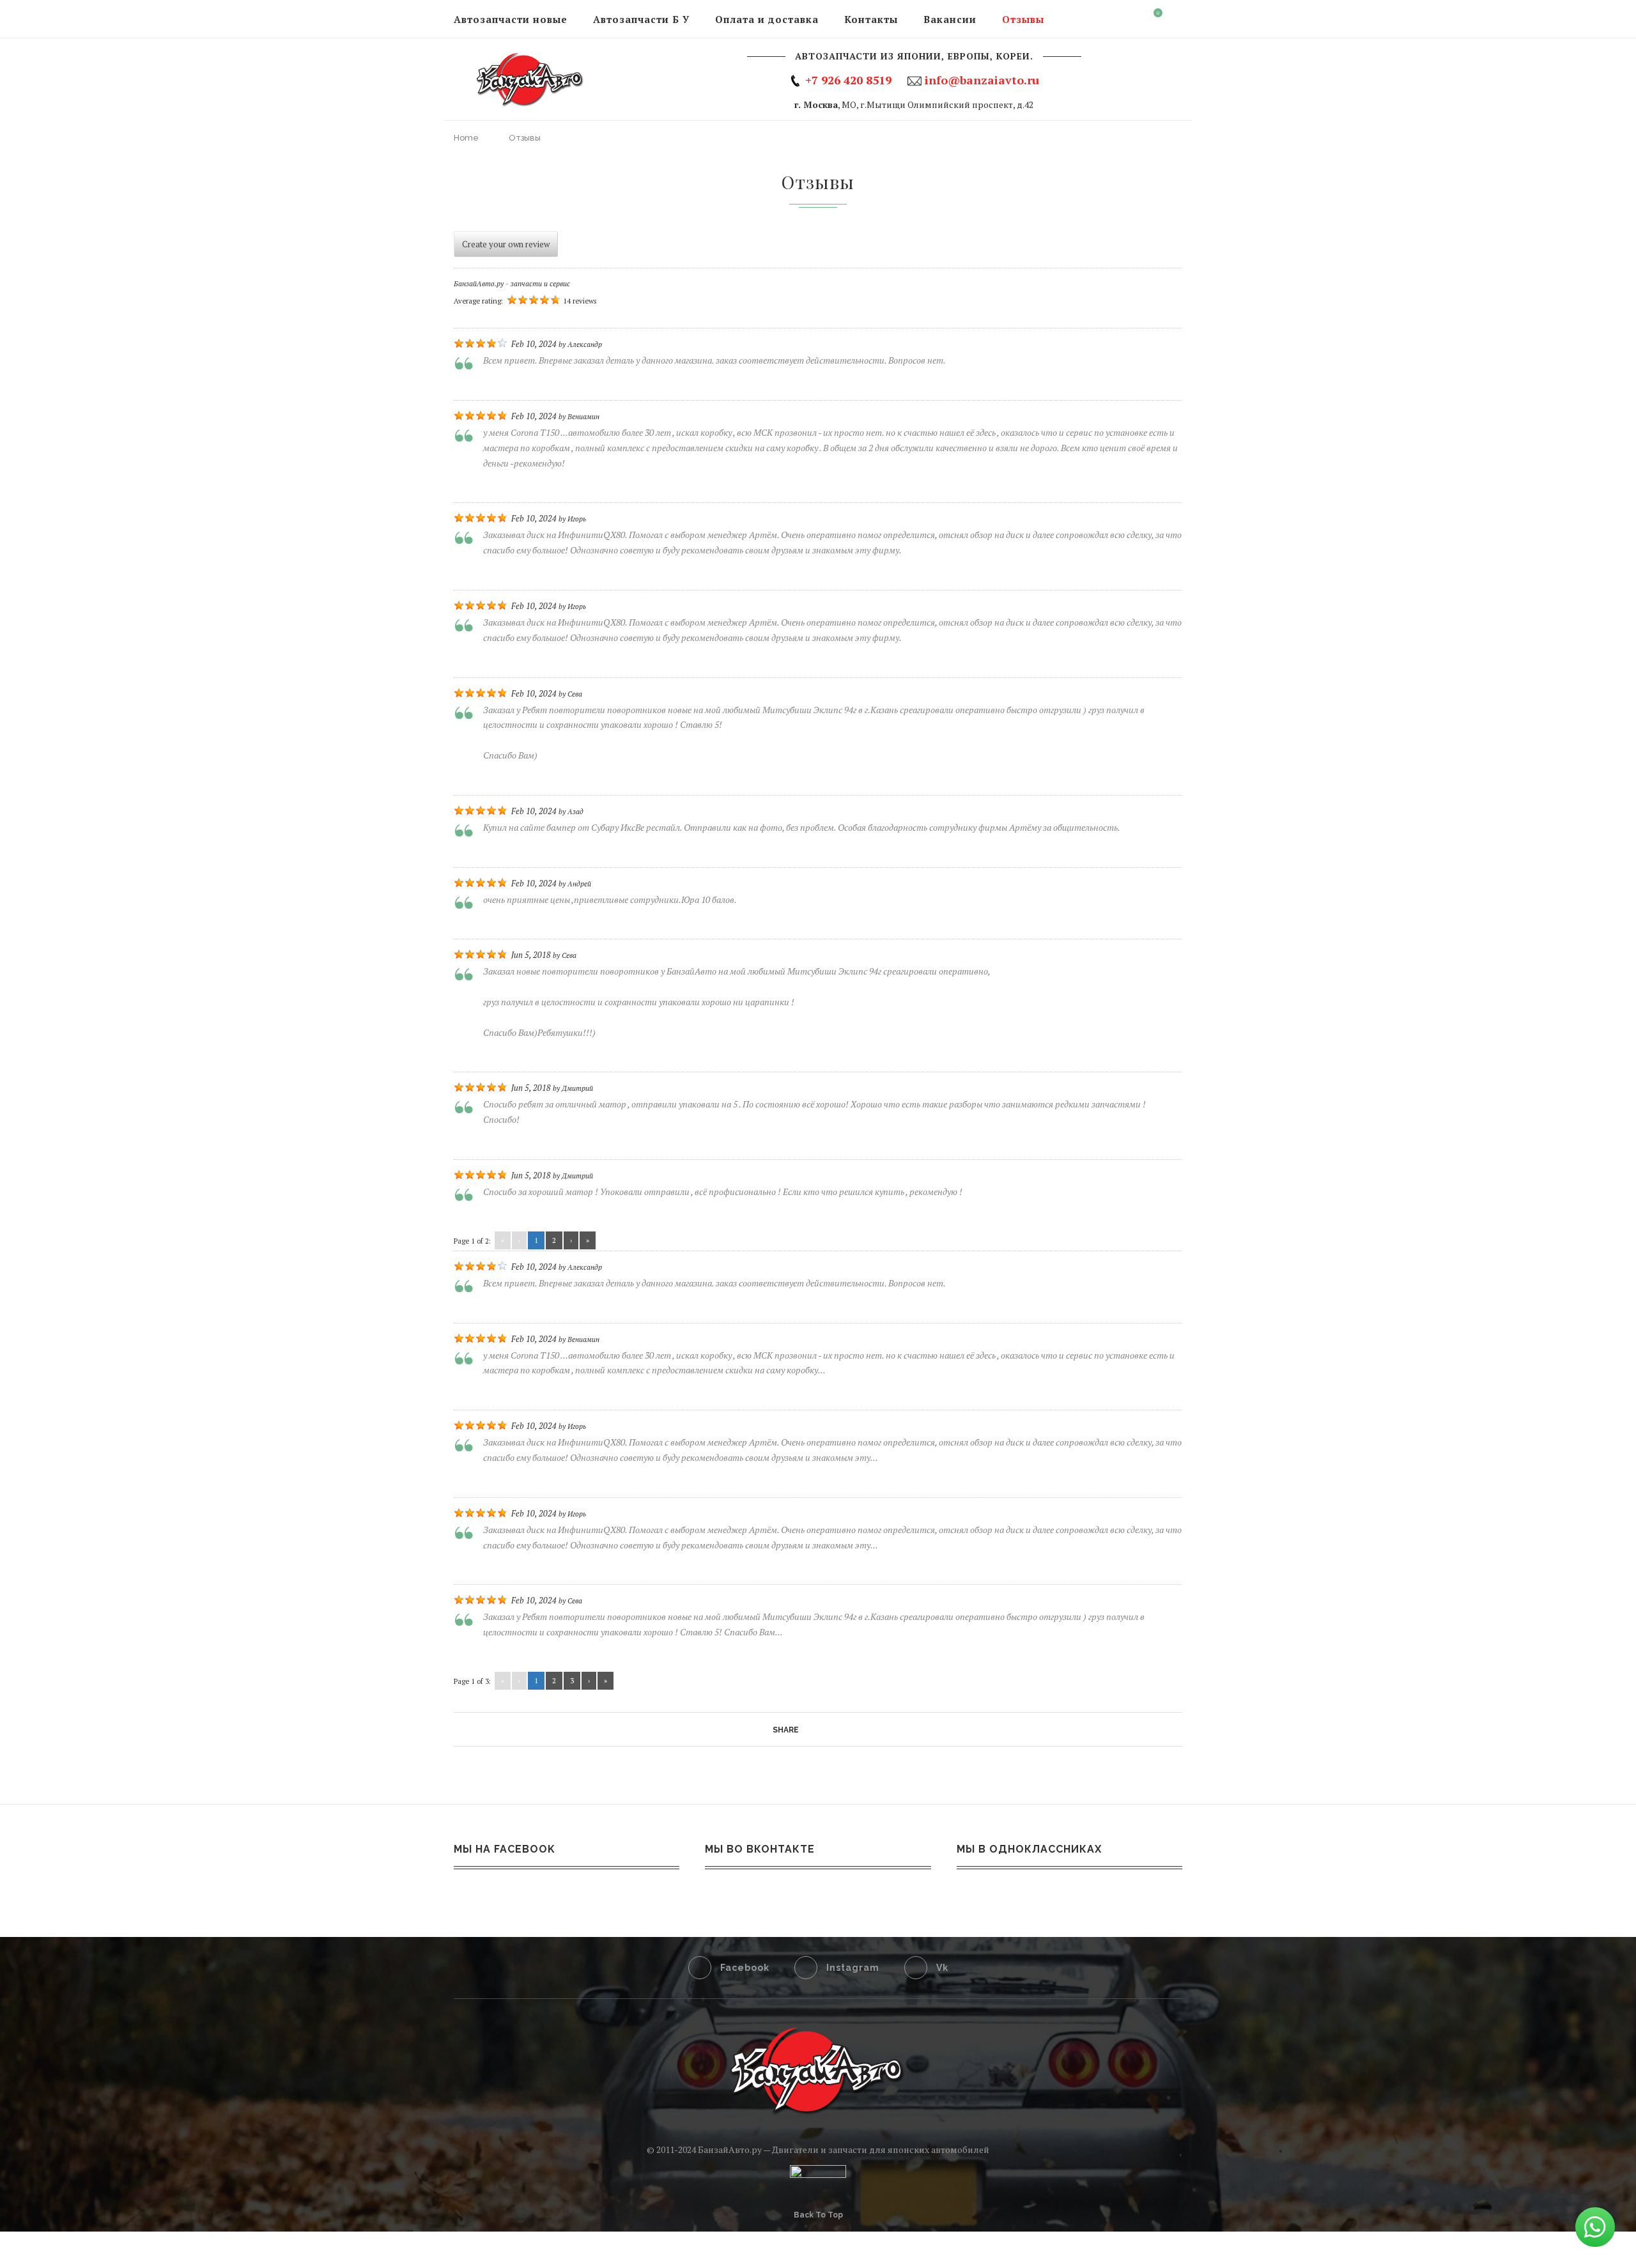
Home (466, 138)
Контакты (871, 19)
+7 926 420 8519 (848, 80)
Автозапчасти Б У (641, 19)
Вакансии (950, 19)
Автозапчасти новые (511, 19)
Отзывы (1023, 19)
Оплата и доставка (767, 19)
